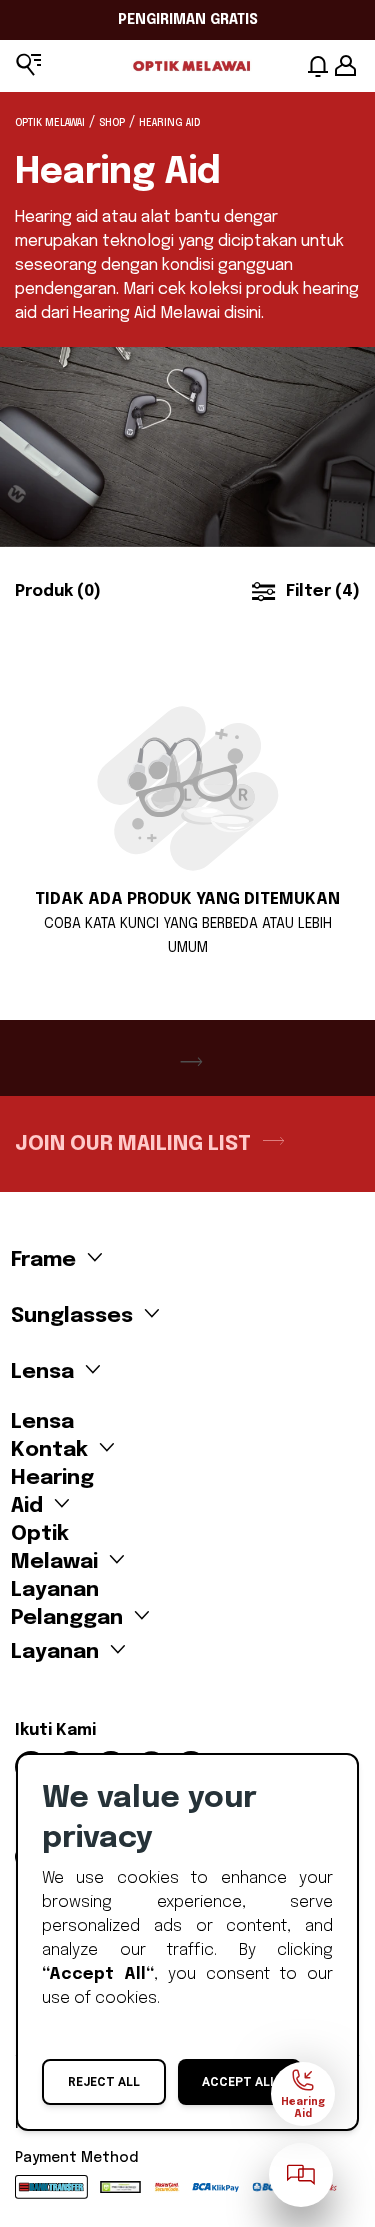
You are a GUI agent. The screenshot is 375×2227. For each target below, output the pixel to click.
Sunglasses (69, 1316)
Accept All (239, 2082)
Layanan (55, 1652)
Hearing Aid (52, 1485)
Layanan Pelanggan (67, 1597)
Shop (112, 123)
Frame (43, 1260)
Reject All (104, 2082)
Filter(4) (323, 591)
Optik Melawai (54, 1541)
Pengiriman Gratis (188, 20)
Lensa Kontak (49, 1429)
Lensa (42, 1372)
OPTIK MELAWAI (50, 123)
